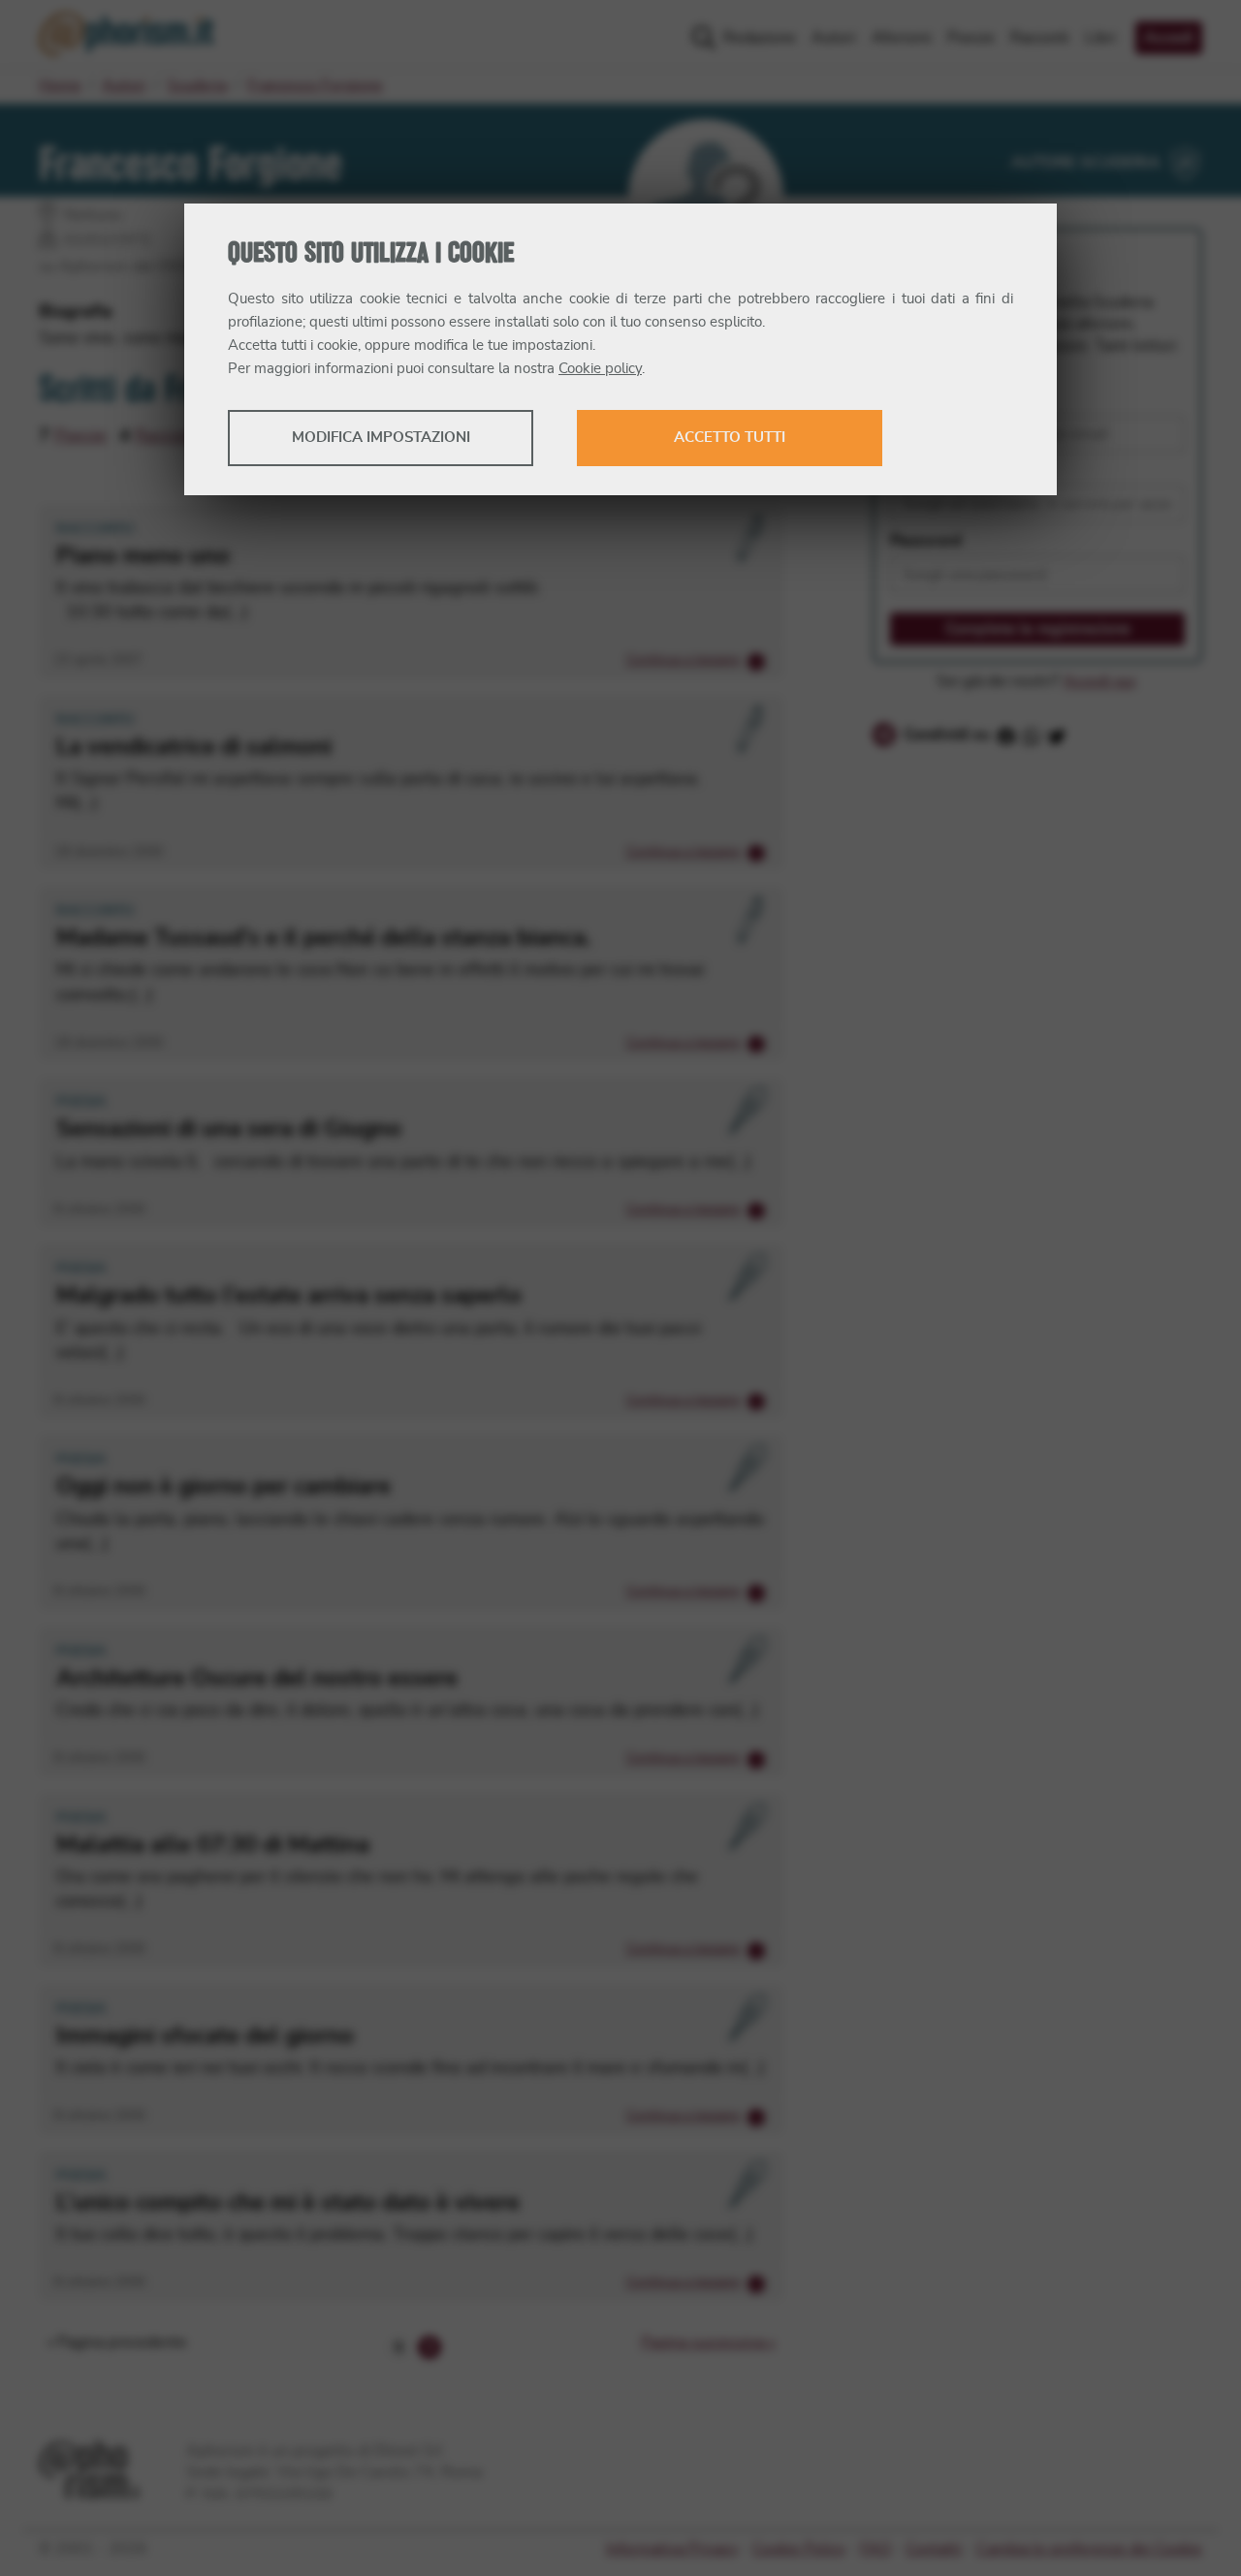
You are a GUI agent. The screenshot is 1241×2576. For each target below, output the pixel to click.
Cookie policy (600, 369)
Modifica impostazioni (381, 438)
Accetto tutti (730, 438)
